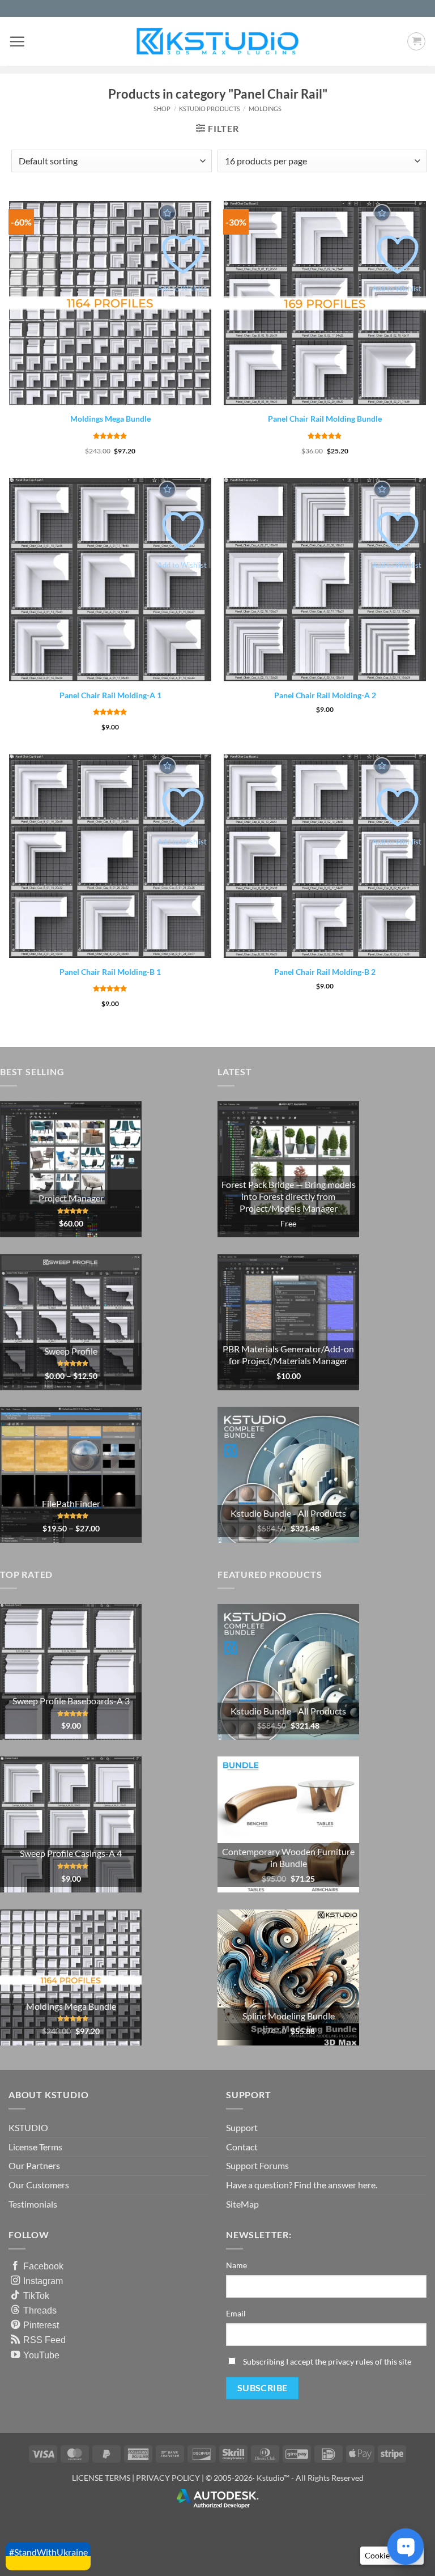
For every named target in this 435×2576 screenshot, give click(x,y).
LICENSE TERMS (101, 2478)
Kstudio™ (274, 2478)
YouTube (41, 2355)
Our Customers (39, 2185)
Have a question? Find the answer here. (302, 2185)
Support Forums (257, 2165)
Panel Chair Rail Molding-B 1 (110, 972)
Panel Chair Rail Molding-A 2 (325, 695)
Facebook (43, 2266)
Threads (40, 2310)
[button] (17, 41)
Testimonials (33, 2204)
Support (242, 2127)
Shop (162, 109)
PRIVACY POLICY (168, 2478)
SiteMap (242, 2204)
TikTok (36, 2295)
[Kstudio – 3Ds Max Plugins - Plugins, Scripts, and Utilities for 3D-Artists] (217, 41)
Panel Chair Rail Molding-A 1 (110, 695)
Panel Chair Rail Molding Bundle (325, 419)
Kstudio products (210, 109)
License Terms (35, 2147)
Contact (242, 2147)
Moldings (265, 109)
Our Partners (34, 2165)
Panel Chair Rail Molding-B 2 (325, 972)
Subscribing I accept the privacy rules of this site (327, 2361)
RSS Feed (44, 2340)
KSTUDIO (28, 2127)
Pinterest (41, 2325)
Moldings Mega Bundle (110, 419)
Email (236, 2313)
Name (236, 2265)
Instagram (43, 2281)
